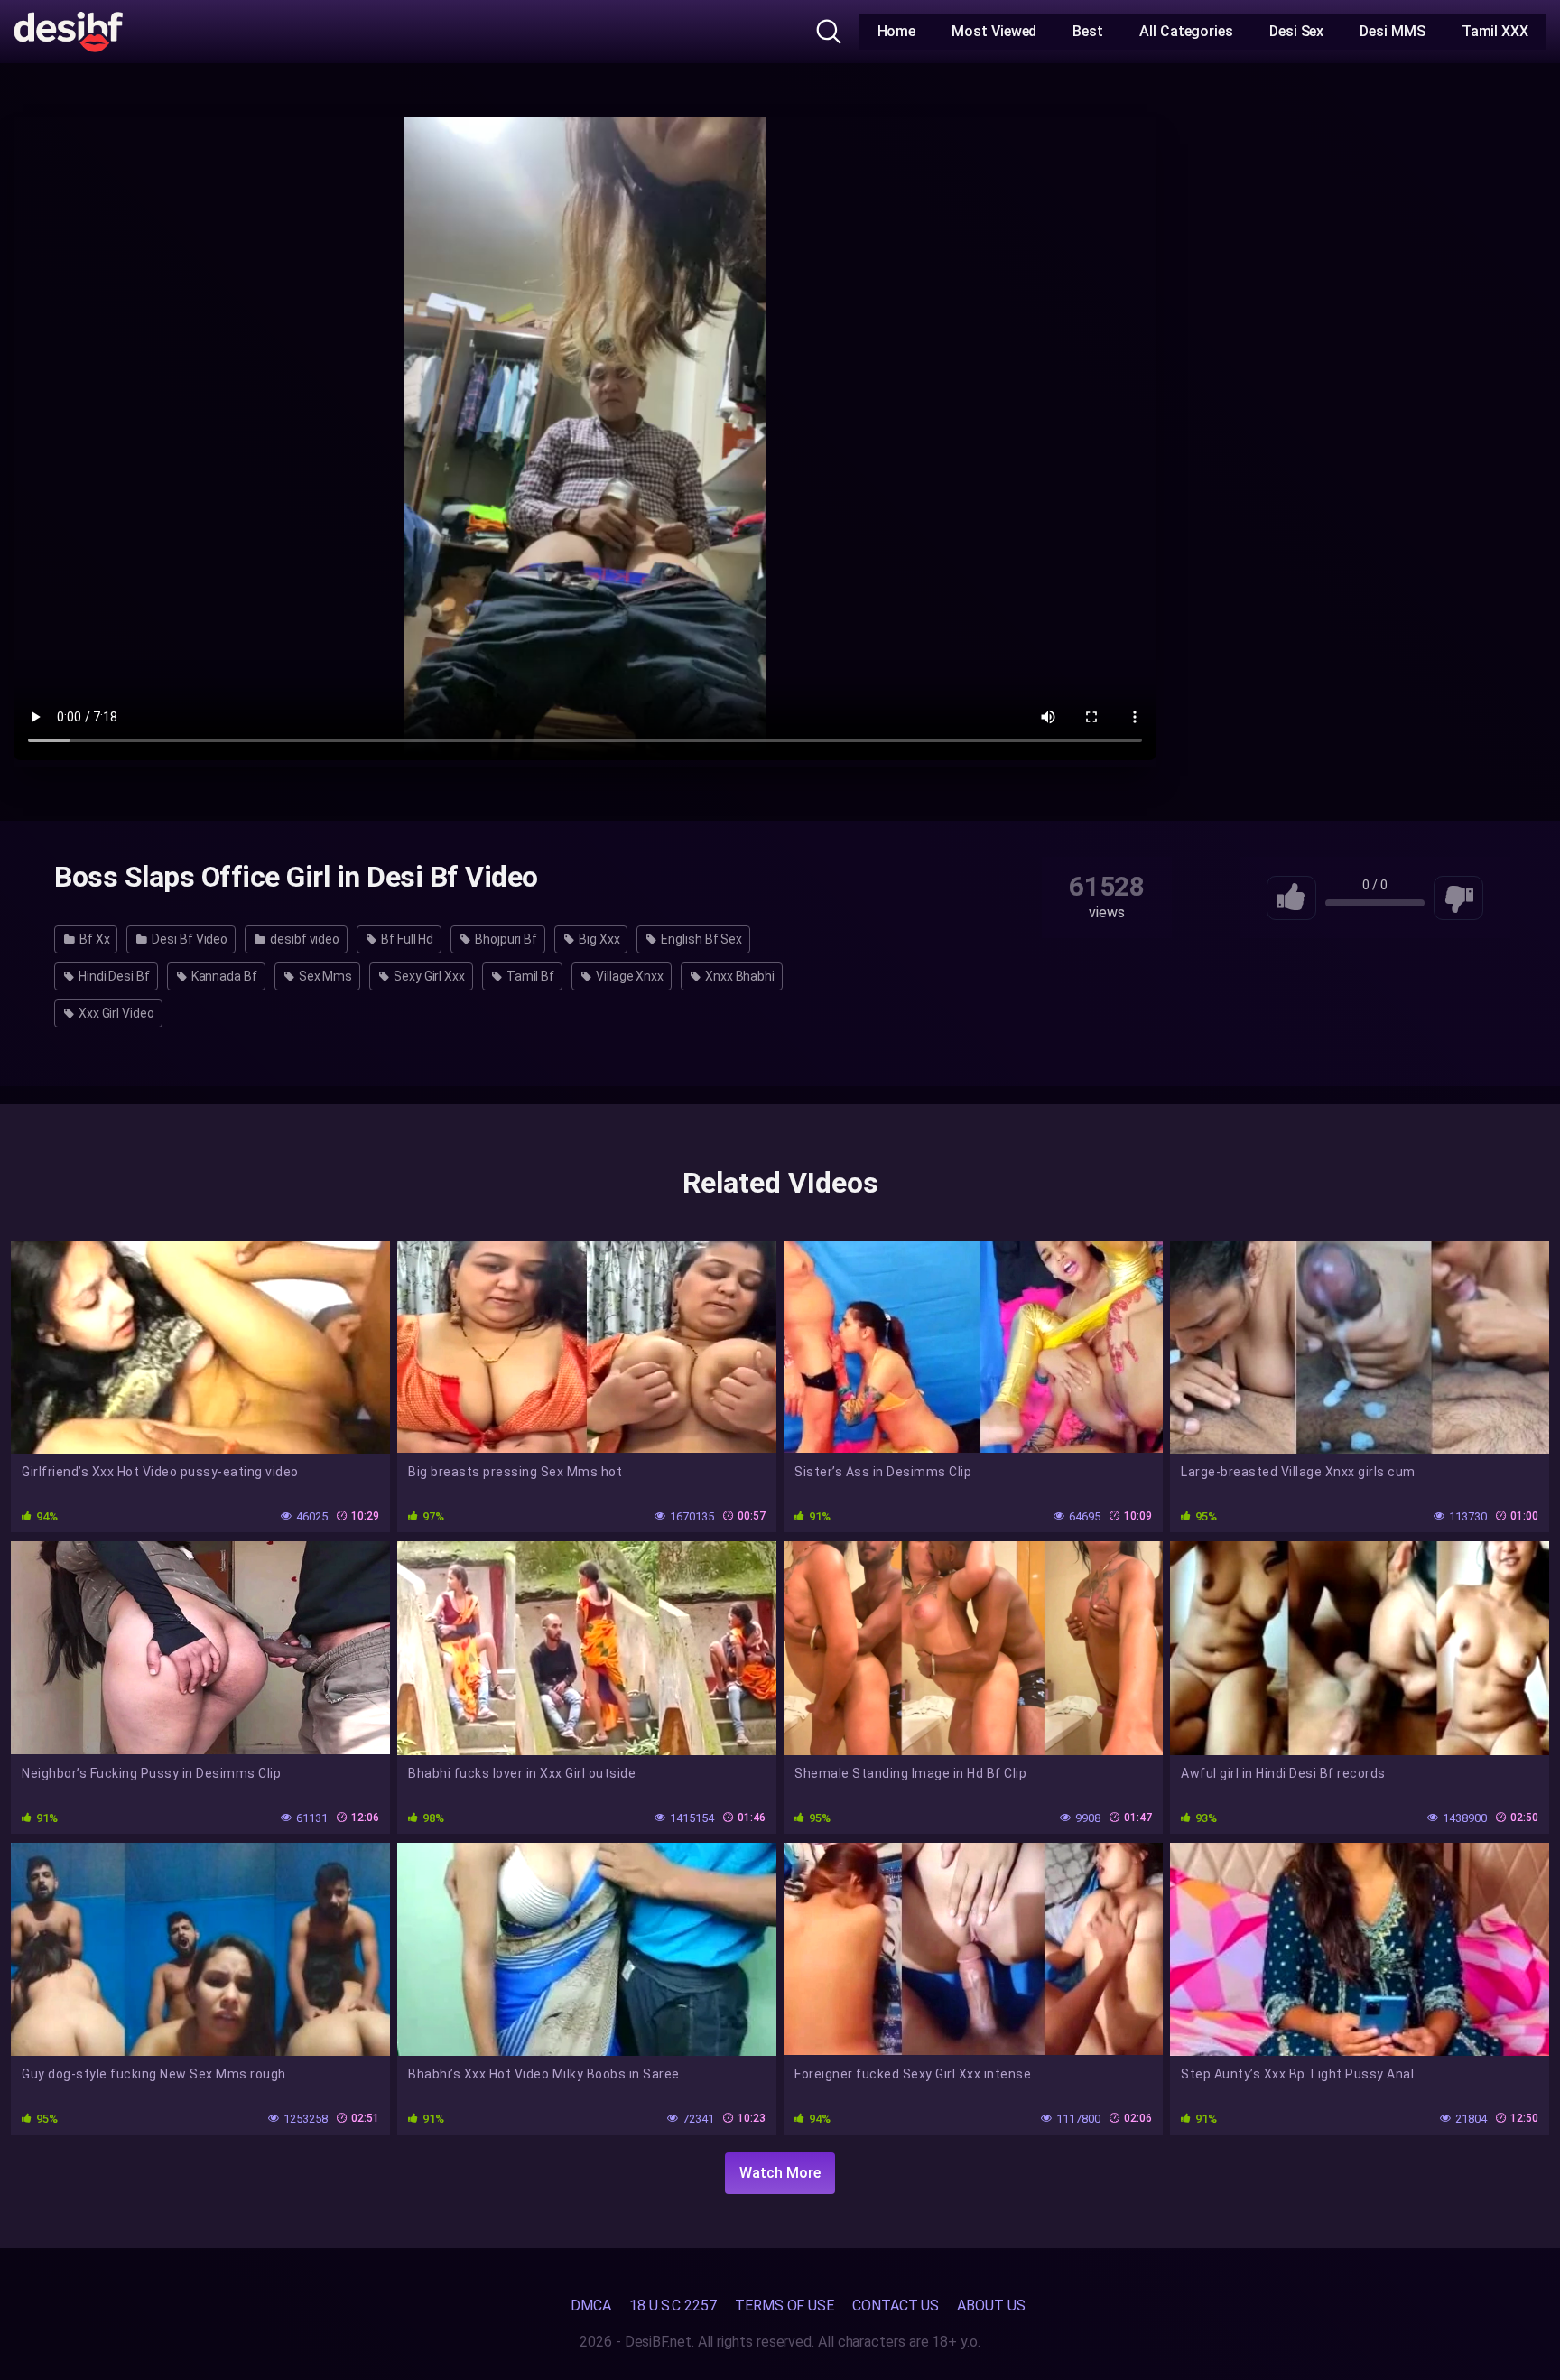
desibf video (303, 939)
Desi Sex (1296, 31)
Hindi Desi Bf (113, 976)
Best (1088, 31)
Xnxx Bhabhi (738, 976)
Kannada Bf (223, 976)
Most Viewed (994, 31)
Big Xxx (598, 939)
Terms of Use (785, 2306)
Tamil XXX (1495, 31)
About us (991, 2306)
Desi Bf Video (188, 939)
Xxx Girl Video (115, 1013)
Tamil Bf (529, 976)
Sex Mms (324, 976)
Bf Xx (93, 939)
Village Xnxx (628, 976)
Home (897, 31)
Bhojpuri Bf (505, 939)
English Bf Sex (700, 939)
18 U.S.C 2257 (673, 2306)
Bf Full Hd (406, 939)
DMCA (591, 2306)
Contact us (896, 2306)
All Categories (1186, 31)
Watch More (780, 2173)
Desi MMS (1392, 31)
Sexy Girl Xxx (428, 976)
